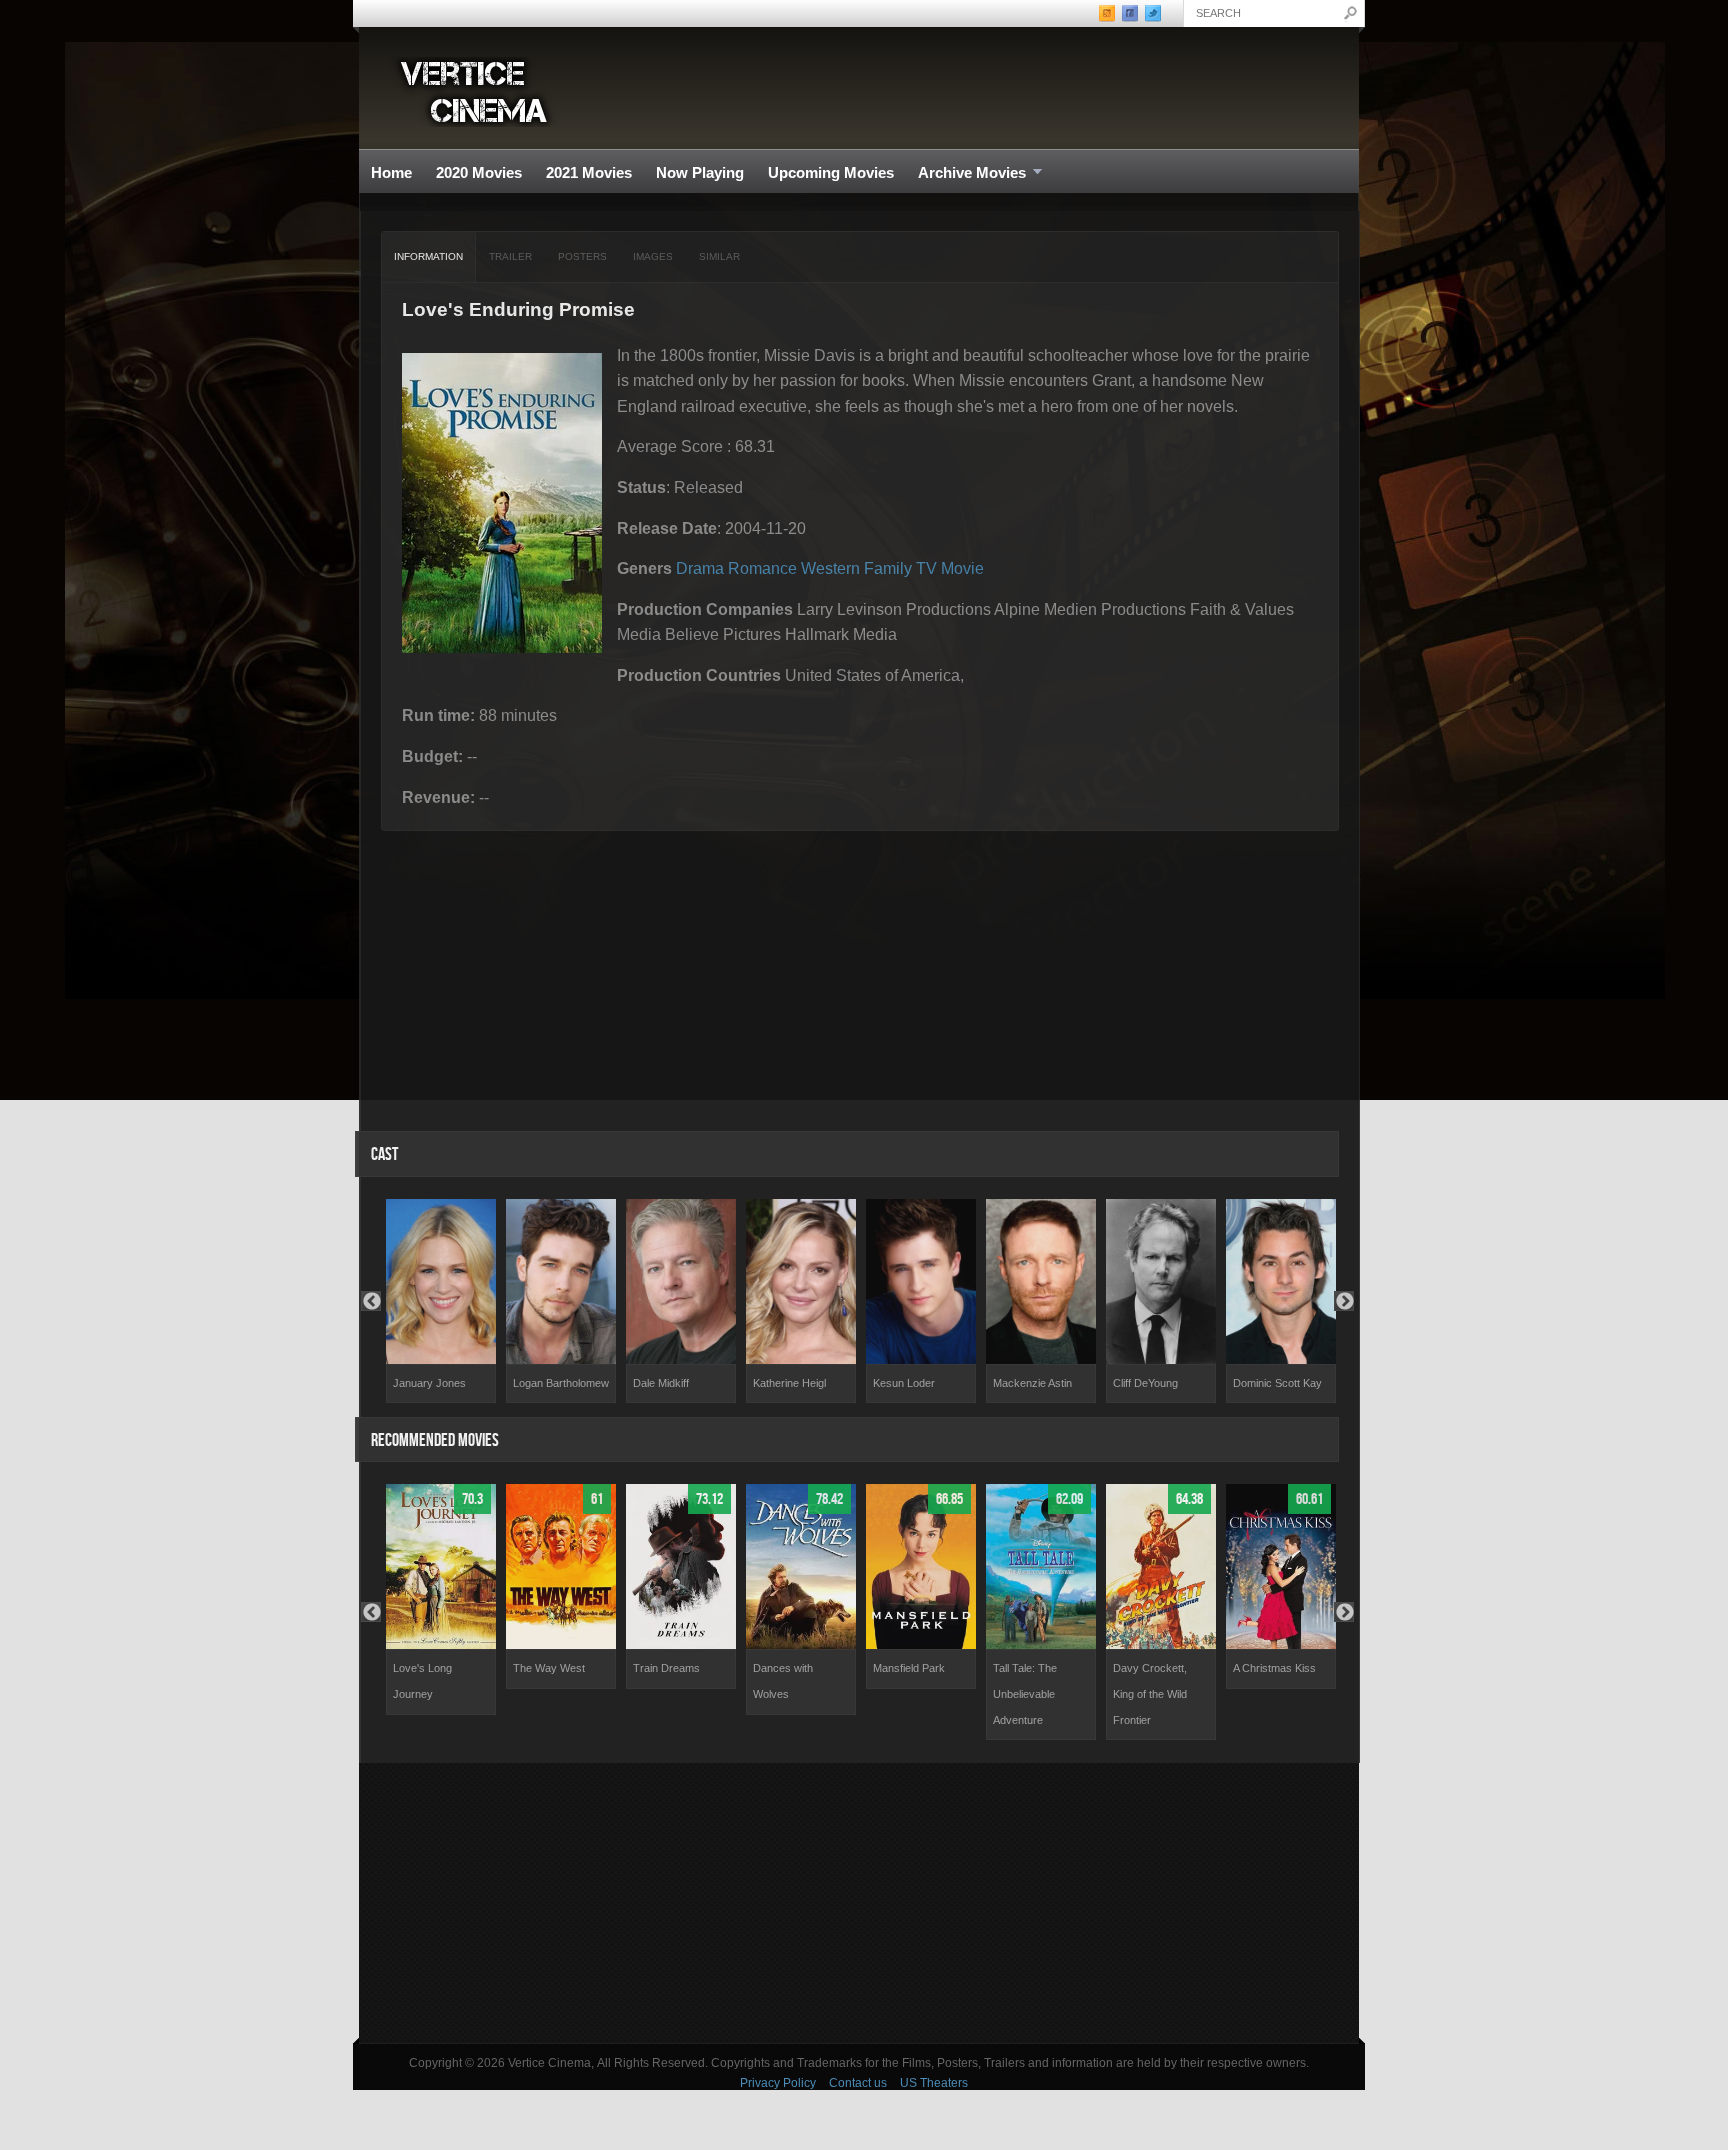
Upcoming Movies (831, 172)
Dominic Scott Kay (1277, 1383)
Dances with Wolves (783, 1681)
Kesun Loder (904, 1383)
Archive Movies (966, 173)
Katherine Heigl (789, 1383)
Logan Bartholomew (561, 1383)
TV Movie (950, 568)
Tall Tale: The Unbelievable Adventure (1025, 1693)
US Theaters (934, 2083)
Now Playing (700, 172)
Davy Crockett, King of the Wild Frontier (1150, 1693)
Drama (700, 568)
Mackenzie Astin (1032, 1383)
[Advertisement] (859, 1903)
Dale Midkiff (661, 1383)
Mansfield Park (909, 1668)
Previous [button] (371, 1301)
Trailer (510, 256)
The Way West (549, 1668)
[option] (441, 1301)
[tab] (429, 257)
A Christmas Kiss (1274, 1668)
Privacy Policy (778, 2083)
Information (428, 256)
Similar (719, 256)
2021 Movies (589, 172)
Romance (762, 568)
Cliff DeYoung (1145, 1383)
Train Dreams (666, 1668)
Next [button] (1344, 1301)
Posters (582, 256)
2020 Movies (479, 172)
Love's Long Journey (422, 1681)
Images (653, 256)
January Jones (429, 1383)
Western (830, 568)
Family (888, 568)
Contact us (858, 2083)
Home (391, 172)
